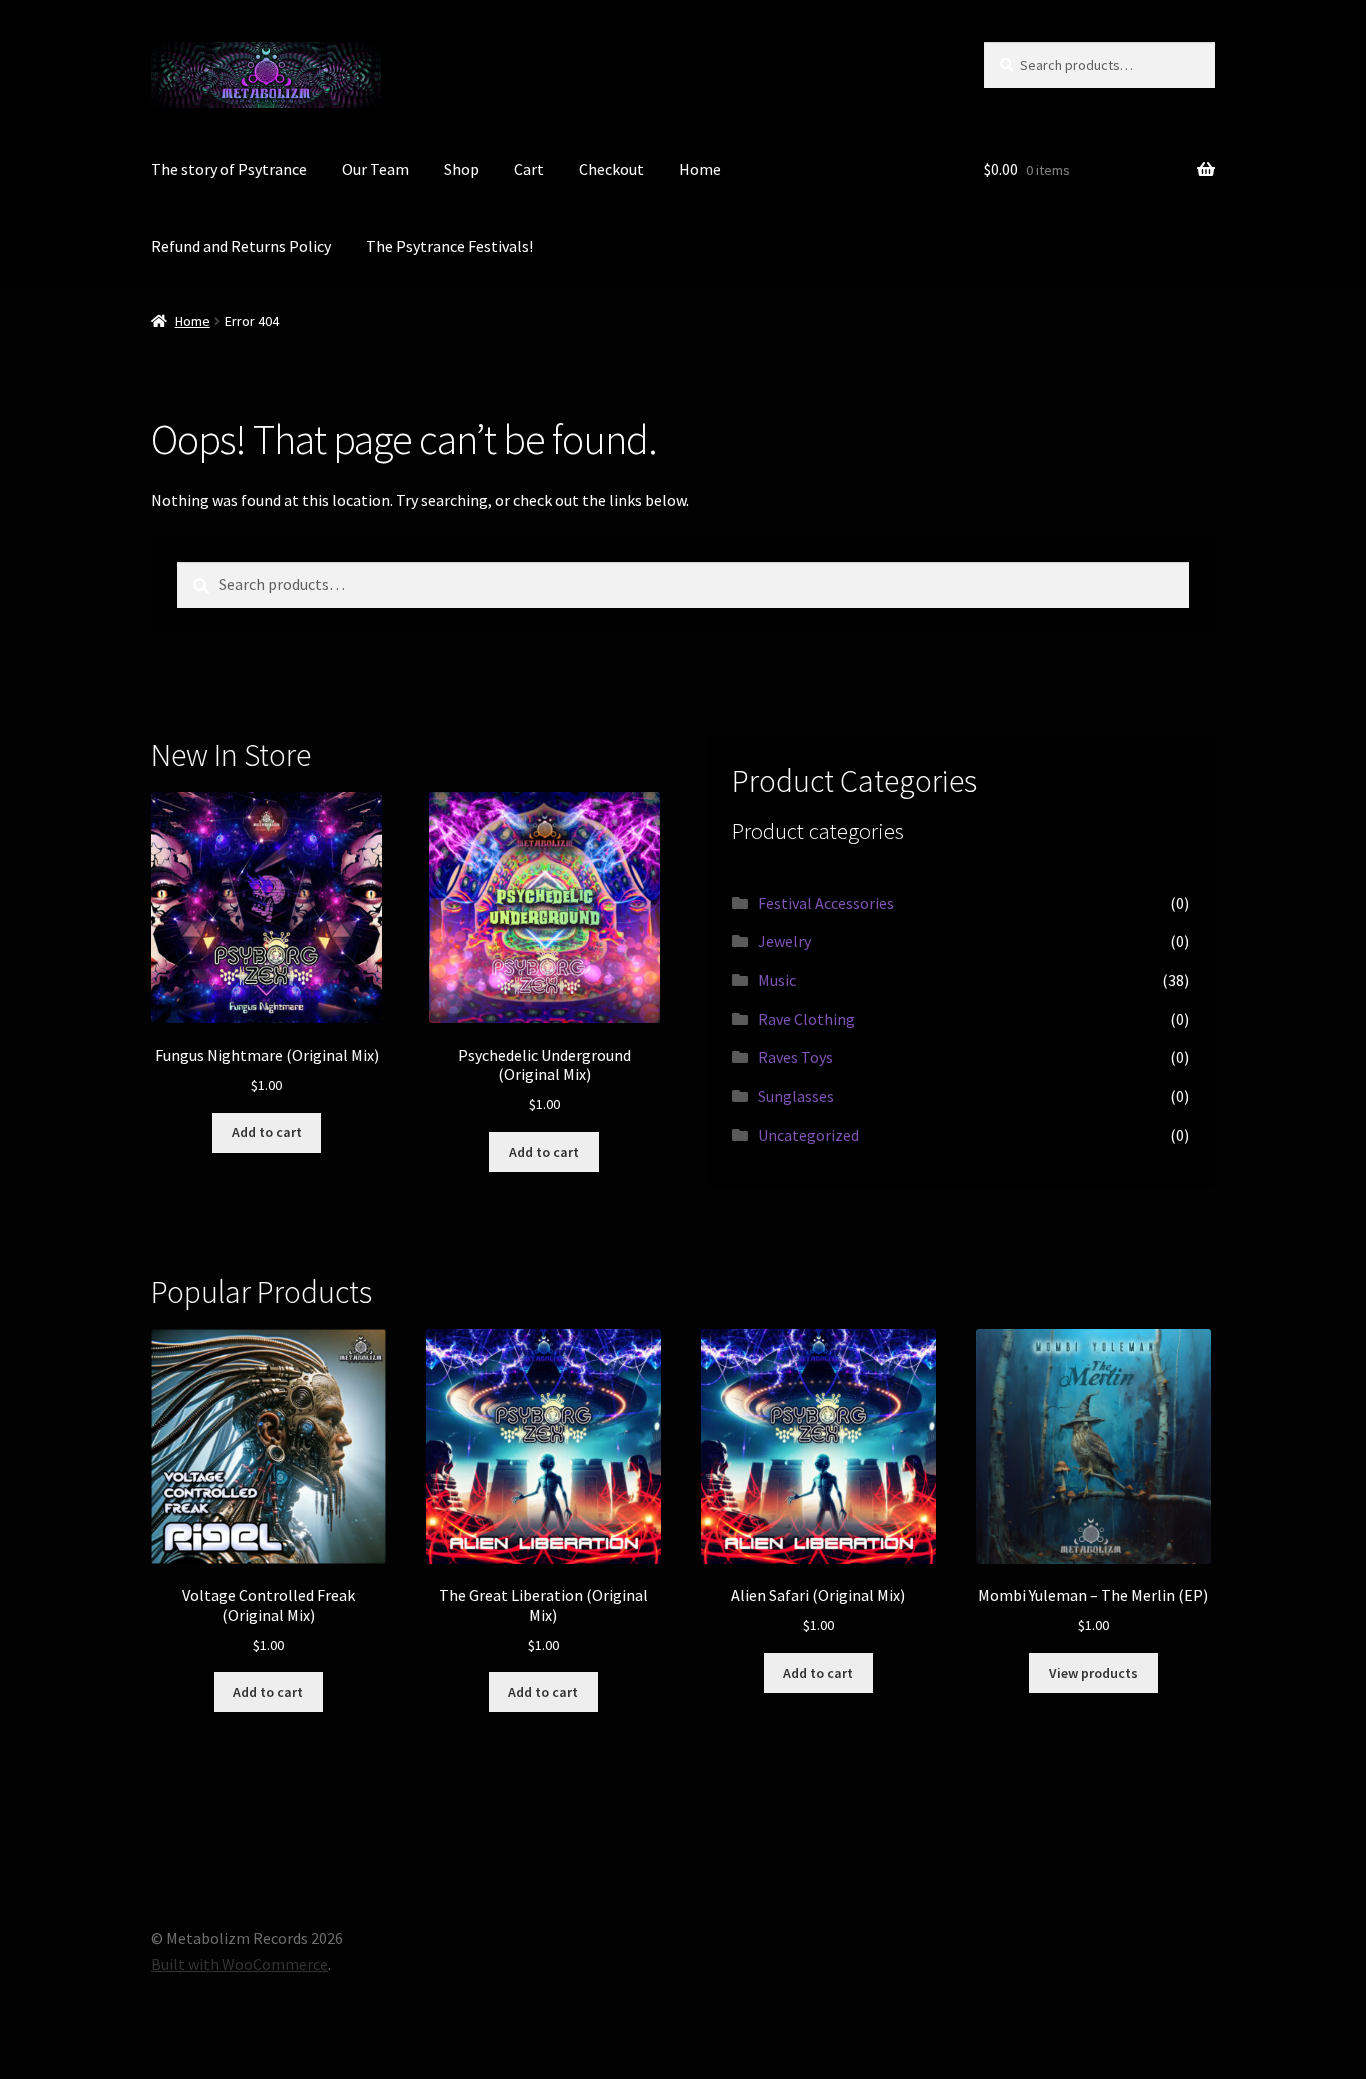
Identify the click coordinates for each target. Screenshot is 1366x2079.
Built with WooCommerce (239, 1964)
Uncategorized (808, 1135)
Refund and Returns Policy (241, 246)
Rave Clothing (806, 1019)
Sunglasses (796, 1096)
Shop (461, 169)
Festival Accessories (826, 903)
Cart (529, 169)
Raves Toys (795, 1057)
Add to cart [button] (267, 1132)
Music (777, 980)
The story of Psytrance (229, 169)
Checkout (611, 169)
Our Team (375, 169)
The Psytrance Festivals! (449, 246)
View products (1093, 1673)
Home (700, 169)
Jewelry (784, 941)
